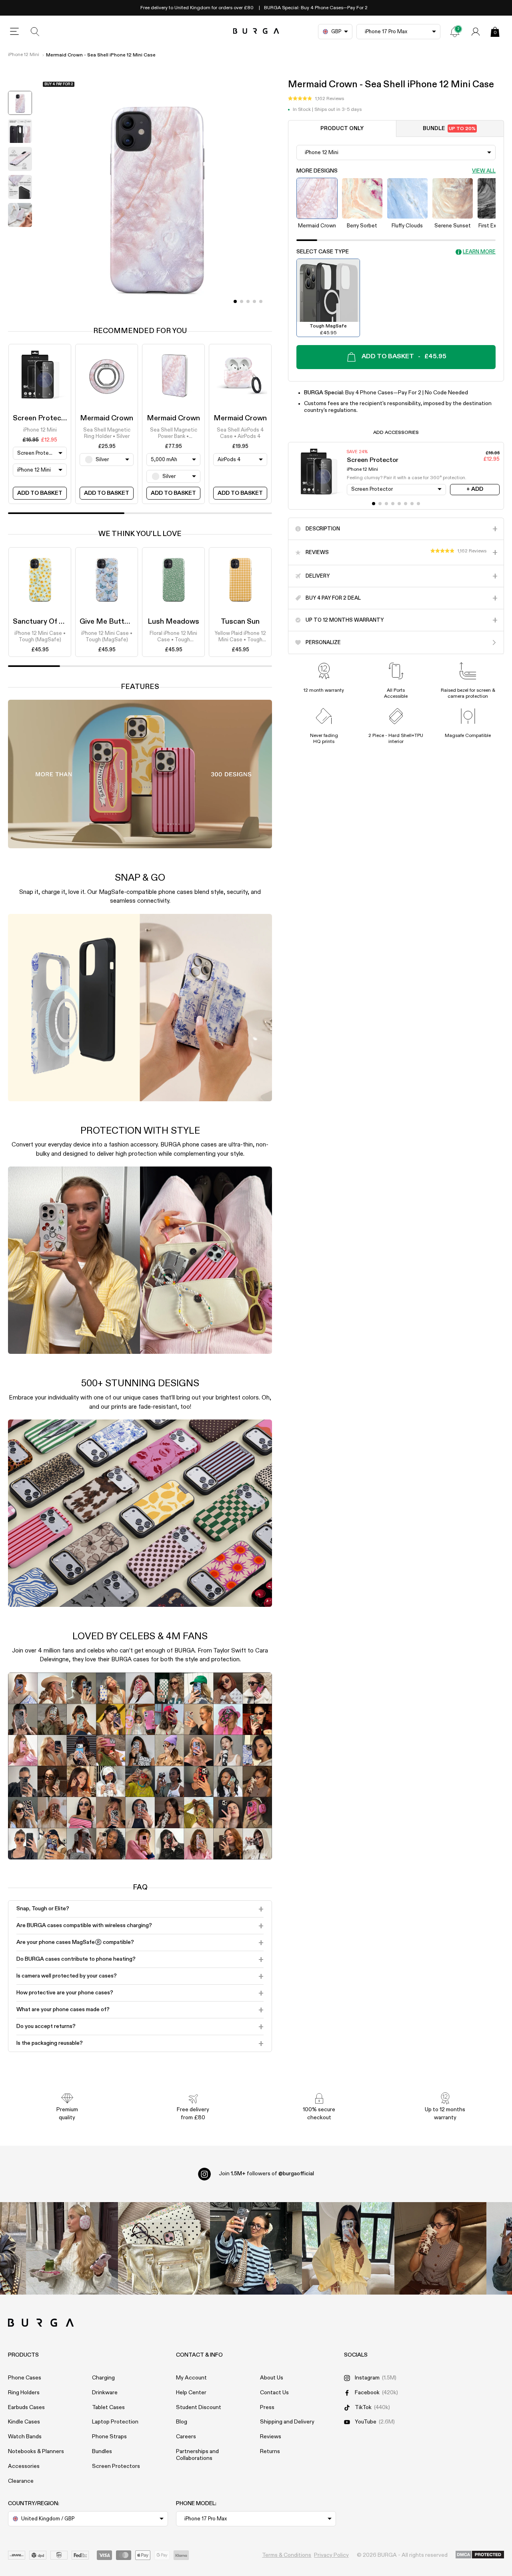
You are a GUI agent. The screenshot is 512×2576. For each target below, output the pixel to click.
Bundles (102, 2452)
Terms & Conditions (287, 2555)
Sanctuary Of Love (44, 622)
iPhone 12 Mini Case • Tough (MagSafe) (40, 637)
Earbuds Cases (26, 2407)
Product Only (342, 129)
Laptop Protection (115, 2422)
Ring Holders (24, 2393)
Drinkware (105, 2393)
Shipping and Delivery (287, 2422)
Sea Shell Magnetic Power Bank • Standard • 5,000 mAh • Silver (174, 434)
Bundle (449, 129)
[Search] (35, 32)
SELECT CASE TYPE (323, 252)
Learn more (479, 252)
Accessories (24, 2466)
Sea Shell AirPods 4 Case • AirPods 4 (240, 433)
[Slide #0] (235, 301)
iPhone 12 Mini (24, 55)
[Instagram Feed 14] (164, 2248)
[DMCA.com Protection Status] (480, 2555)
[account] (476, 32)
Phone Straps (109, 2437)
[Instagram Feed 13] (72, 2248)
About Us (272, 2378)
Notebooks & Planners (36, 2452)
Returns (270, 2452)
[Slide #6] (412, 504)
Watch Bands (25, 2437)
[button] (316, 99)
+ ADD (475, 489)
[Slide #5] (406, 504)
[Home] (256, 31)
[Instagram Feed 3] (440, 2248)
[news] (455, 32)
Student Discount (199, 2407)
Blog (182, 2422)
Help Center (191, 2393)
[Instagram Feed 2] (348, 2248)
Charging (103, 2378)
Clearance (21, 2481)
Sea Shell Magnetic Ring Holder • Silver (107, 433)
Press (267, 2407)
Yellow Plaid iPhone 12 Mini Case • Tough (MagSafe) (240, 637)
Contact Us (274, 2393)
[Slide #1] (242, 301)
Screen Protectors (116, 2466)
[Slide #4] (261, 301)
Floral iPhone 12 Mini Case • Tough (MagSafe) (173, 637)
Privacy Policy (331, 2555)
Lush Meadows (173, 622)
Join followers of (266, 2174)
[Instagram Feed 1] (256, 2248)
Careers (186, 2437)
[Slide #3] (254, 301)
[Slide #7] (418, 504)
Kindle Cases (24, 2422)
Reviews (271, 2437)
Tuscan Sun (240, 622)
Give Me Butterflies (112, 622)
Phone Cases (25, 2378)
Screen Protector (42, 418)
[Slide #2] (248, 301)
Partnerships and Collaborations (197, 2455)
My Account (191, 2378)
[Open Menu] (14, 32)
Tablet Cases (108, 2407)
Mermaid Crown (107, 418)
